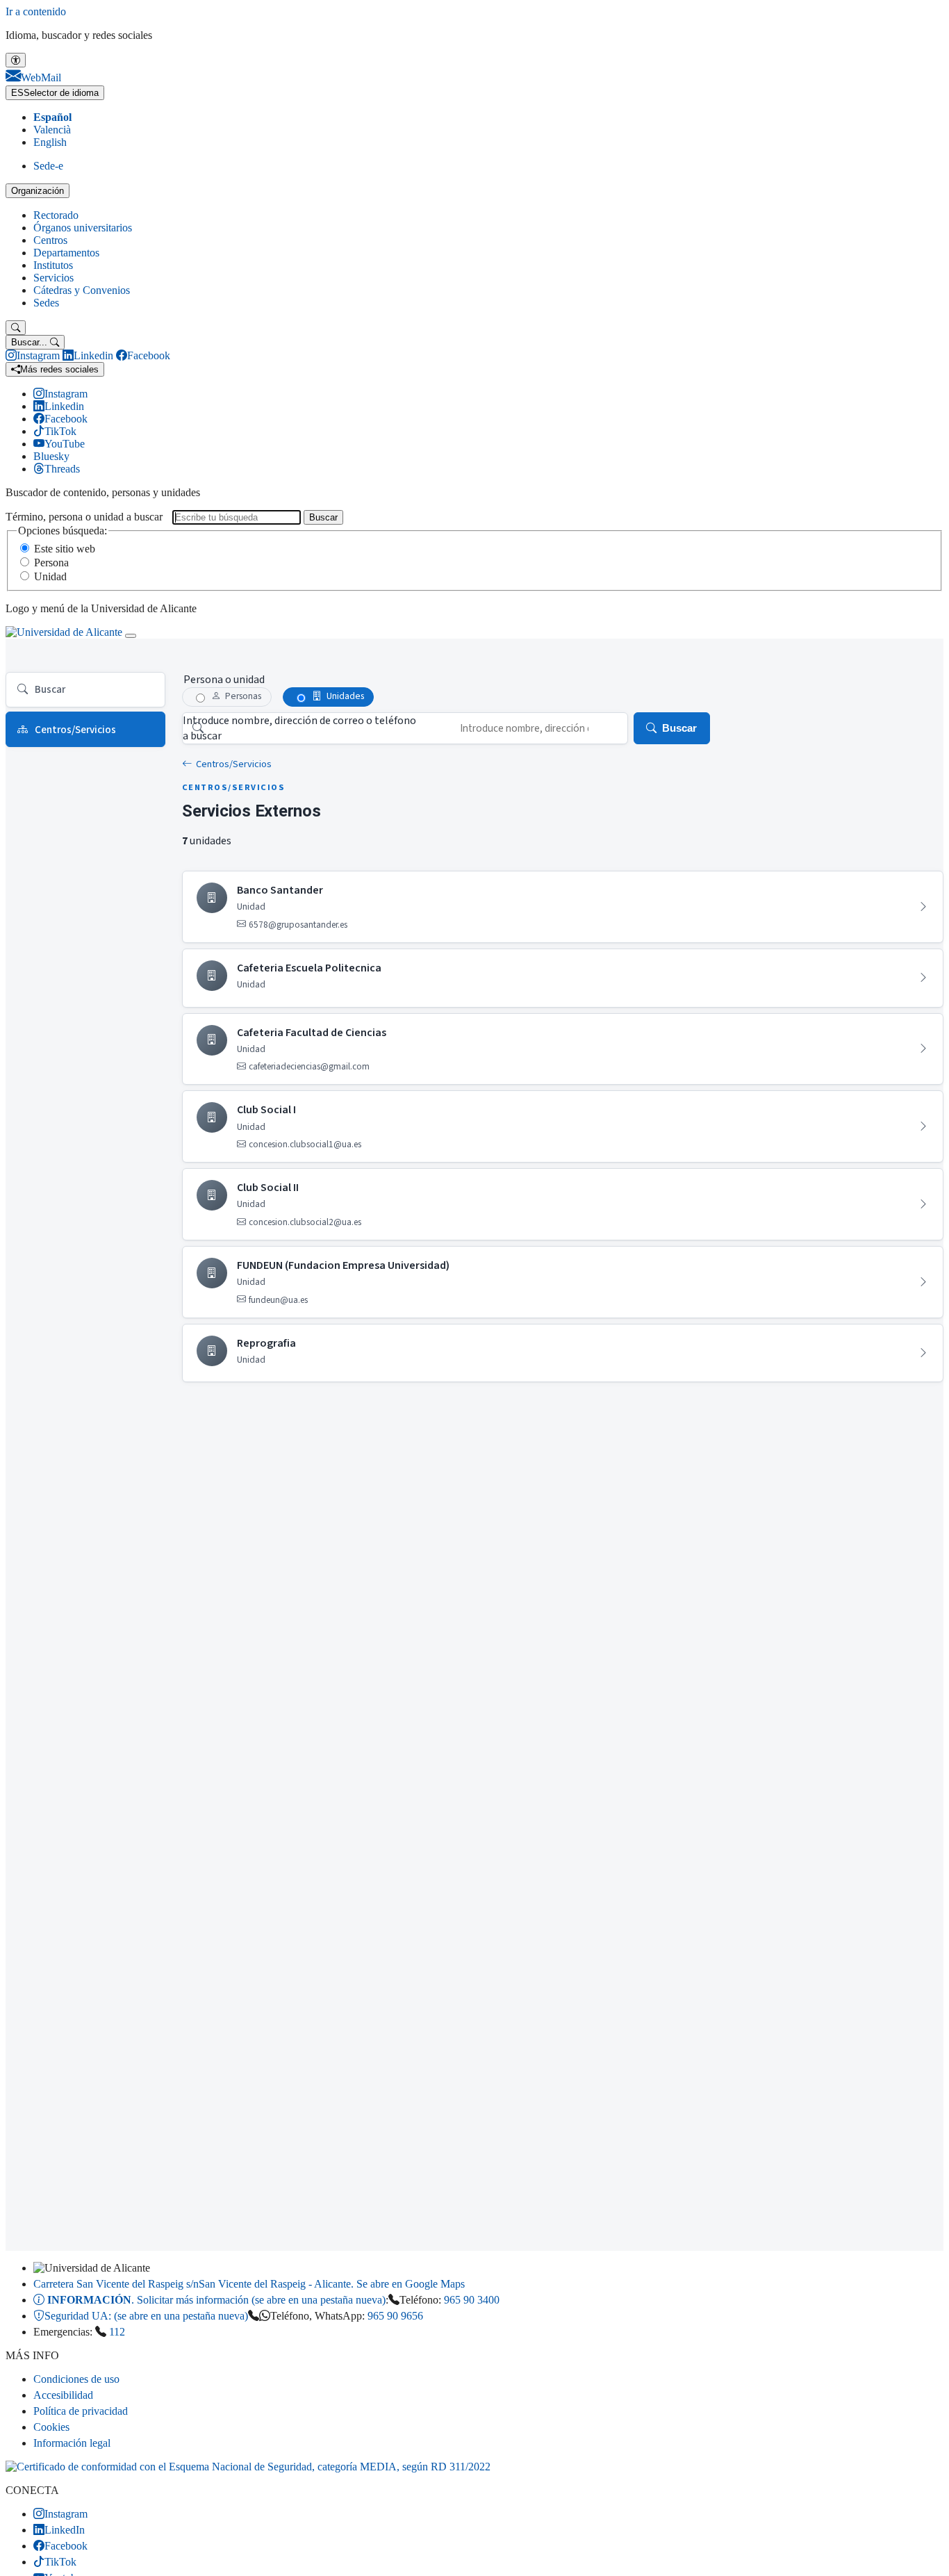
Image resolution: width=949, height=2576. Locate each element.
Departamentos (66, 253)
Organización (38, 191)
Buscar (323, 517)
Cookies (51, 2427)
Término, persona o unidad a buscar (84, 517)
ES (55, 93)
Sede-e (48, 166)
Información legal (72, 2443)
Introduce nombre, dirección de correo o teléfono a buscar (299, 728)
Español (52, 117)
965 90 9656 (395, 2316)
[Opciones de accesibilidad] (16, 60)
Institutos (53, 265)
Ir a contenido (36, 11)
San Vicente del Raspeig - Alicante (249, 2284)
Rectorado (56, 215)
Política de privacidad (81, 2411)
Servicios (53, 278)
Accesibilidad (63, 2395)
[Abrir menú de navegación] (131, 636)
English (50, 142)
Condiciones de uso (76, 2379)
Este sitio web (65, 549)
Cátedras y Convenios (82, 290)
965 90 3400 (472, 2300)
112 (117, 2332)
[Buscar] (16, 328)
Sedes (46, 303)
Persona (51, 563)
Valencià (52, 130)
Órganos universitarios (83, 228)
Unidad (50, 576)
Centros (50, 240)
